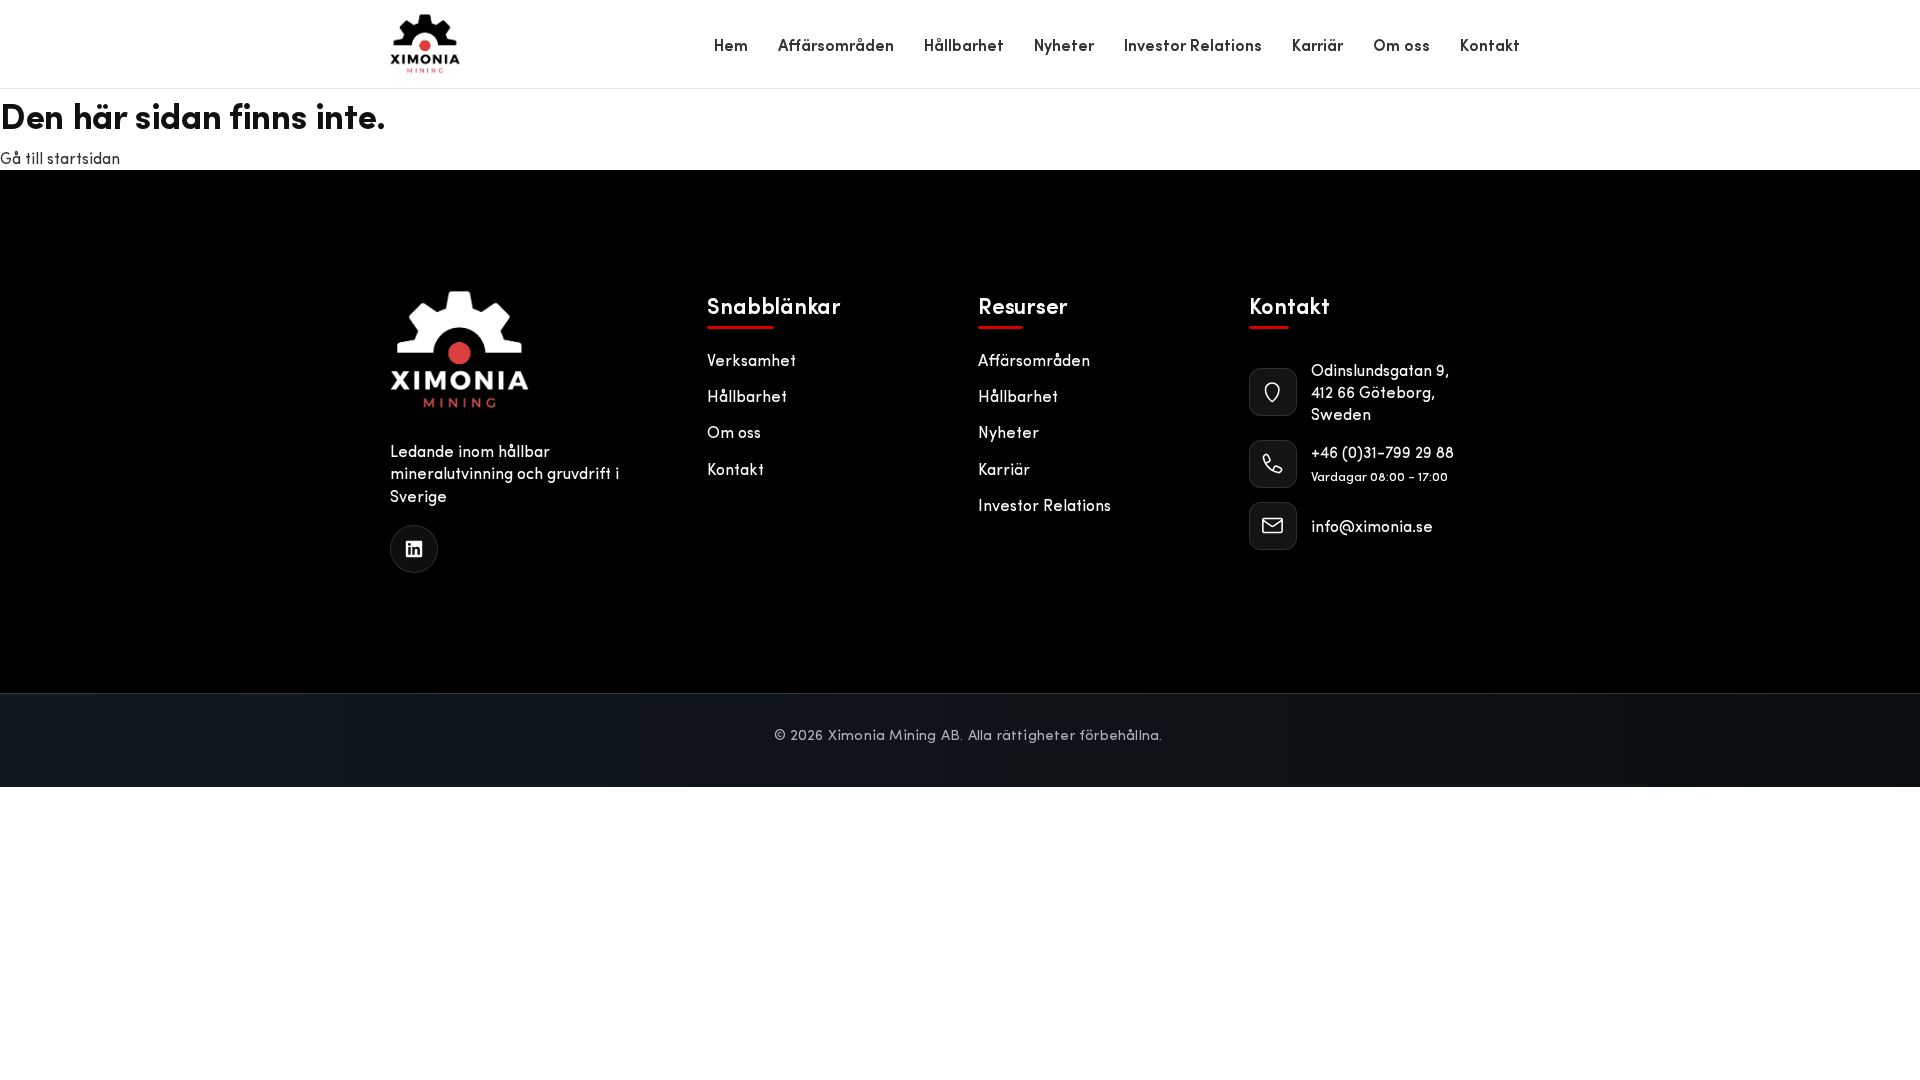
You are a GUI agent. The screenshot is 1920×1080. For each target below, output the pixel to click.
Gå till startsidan (60, 157)
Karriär (1317, 44)
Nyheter (1064, 44)
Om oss (1401, 44)
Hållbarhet (964, 44)
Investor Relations (1193, 44)
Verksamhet (751, 359)
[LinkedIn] (414, 549)
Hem (731, 44)
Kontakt (1490, 44)
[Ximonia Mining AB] (459, 350)
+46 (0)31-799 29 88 (1382, 451)
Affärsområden (836, 44)
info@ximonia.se (1372, 525)
